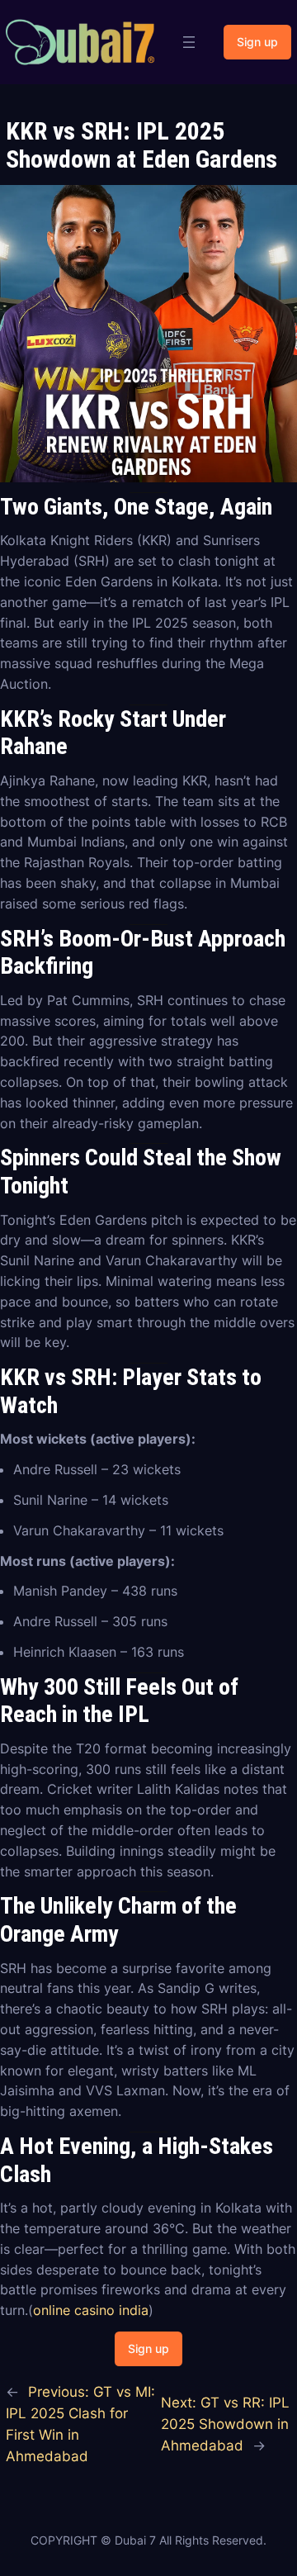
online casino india (91, 2310)
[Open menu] (189, 42)
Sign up (257, 42)
